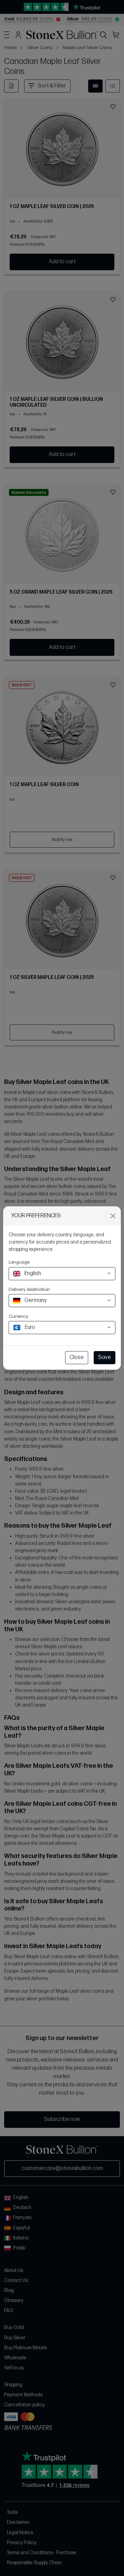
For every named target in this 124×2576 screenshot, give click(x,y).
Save (105, 1357)
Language (19, 1262)
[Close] (113, 1216)
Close (77, 1357)
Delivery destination (29, 1289)
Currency (18, 1316)
